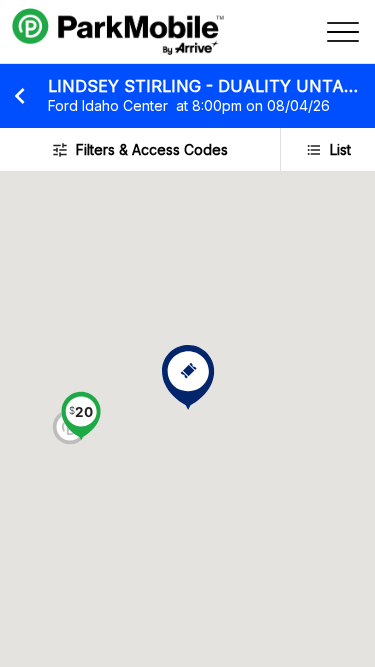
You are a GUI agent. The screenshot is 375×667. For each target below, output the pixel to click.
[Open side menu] (343, 32)
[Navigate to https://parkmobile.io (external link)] (118, 32)
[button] (81, 418)
